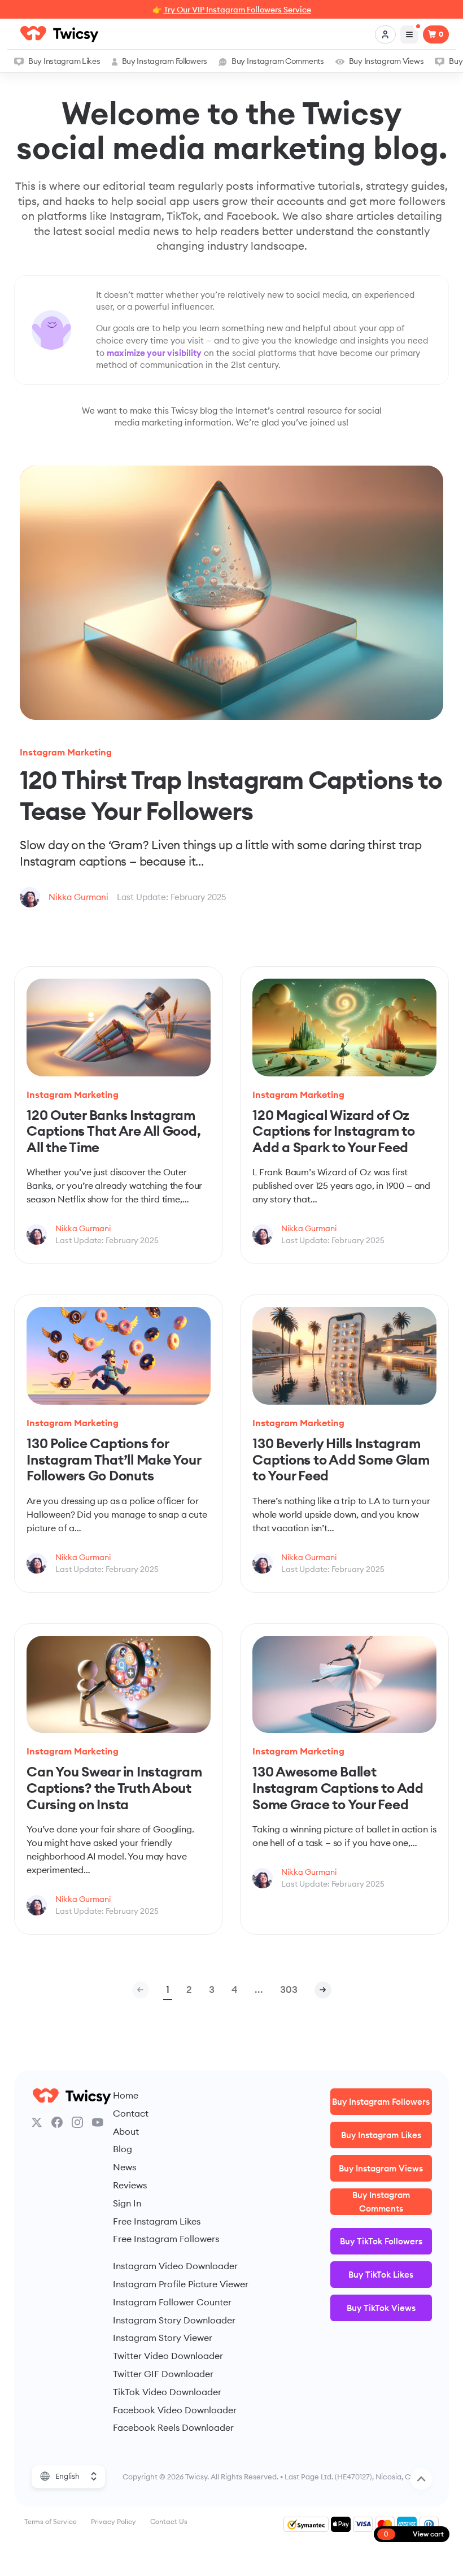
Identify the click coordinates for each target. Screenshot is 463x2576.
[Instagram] (77, 2122)
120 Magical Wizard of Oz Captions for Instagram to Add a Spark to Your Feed (334, 1131)
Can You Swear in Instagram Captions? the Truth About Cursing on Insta (114, 1787)
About (126, 2131)
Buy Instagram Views (386, 61)
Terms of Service (51, 2521)
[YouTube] (98, 2122)
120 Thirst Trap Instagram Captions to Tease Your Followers (231, 795)
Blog (123, 2149)
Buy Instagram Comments (278, 61)
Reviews (130, 2185)
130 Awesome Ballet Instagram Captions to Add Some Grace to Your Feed (338, 1787)
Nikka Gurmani (78, 897)
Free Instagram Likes (157, 2221)
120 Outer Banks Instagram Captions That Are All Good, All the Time (114, 1131)
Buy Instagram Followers (165, 61)
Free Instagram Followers (166, 2239)
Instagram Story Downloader (174, 2320)
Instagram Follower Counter (172, 2302)
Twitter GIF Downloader (163, 2374)
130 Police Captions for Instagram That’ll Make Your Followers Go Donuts (114, 1459)
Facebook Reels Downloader (173, 2427)
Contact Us (169, 2521)
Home (126, 2095)
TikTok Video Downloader (167, 2392)
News (125, 2167)
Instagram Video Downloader (175, 2266)
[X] (37, 2122)
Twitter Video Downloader (168, 2356)
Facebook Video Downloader (175, 2410)
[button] (323, 1990)
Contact (131, 2113)
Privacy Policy (113, 2521)
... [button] (259, 1989)
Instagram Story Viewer (163, 2338)
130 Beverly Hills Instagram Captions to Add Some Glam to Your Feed (341, 1459)
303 (289, 1989)
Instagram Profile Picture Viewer (181, 2284)
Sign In (127, 2203)
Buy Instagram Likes (64, 61)
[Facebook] (57, 2122)
